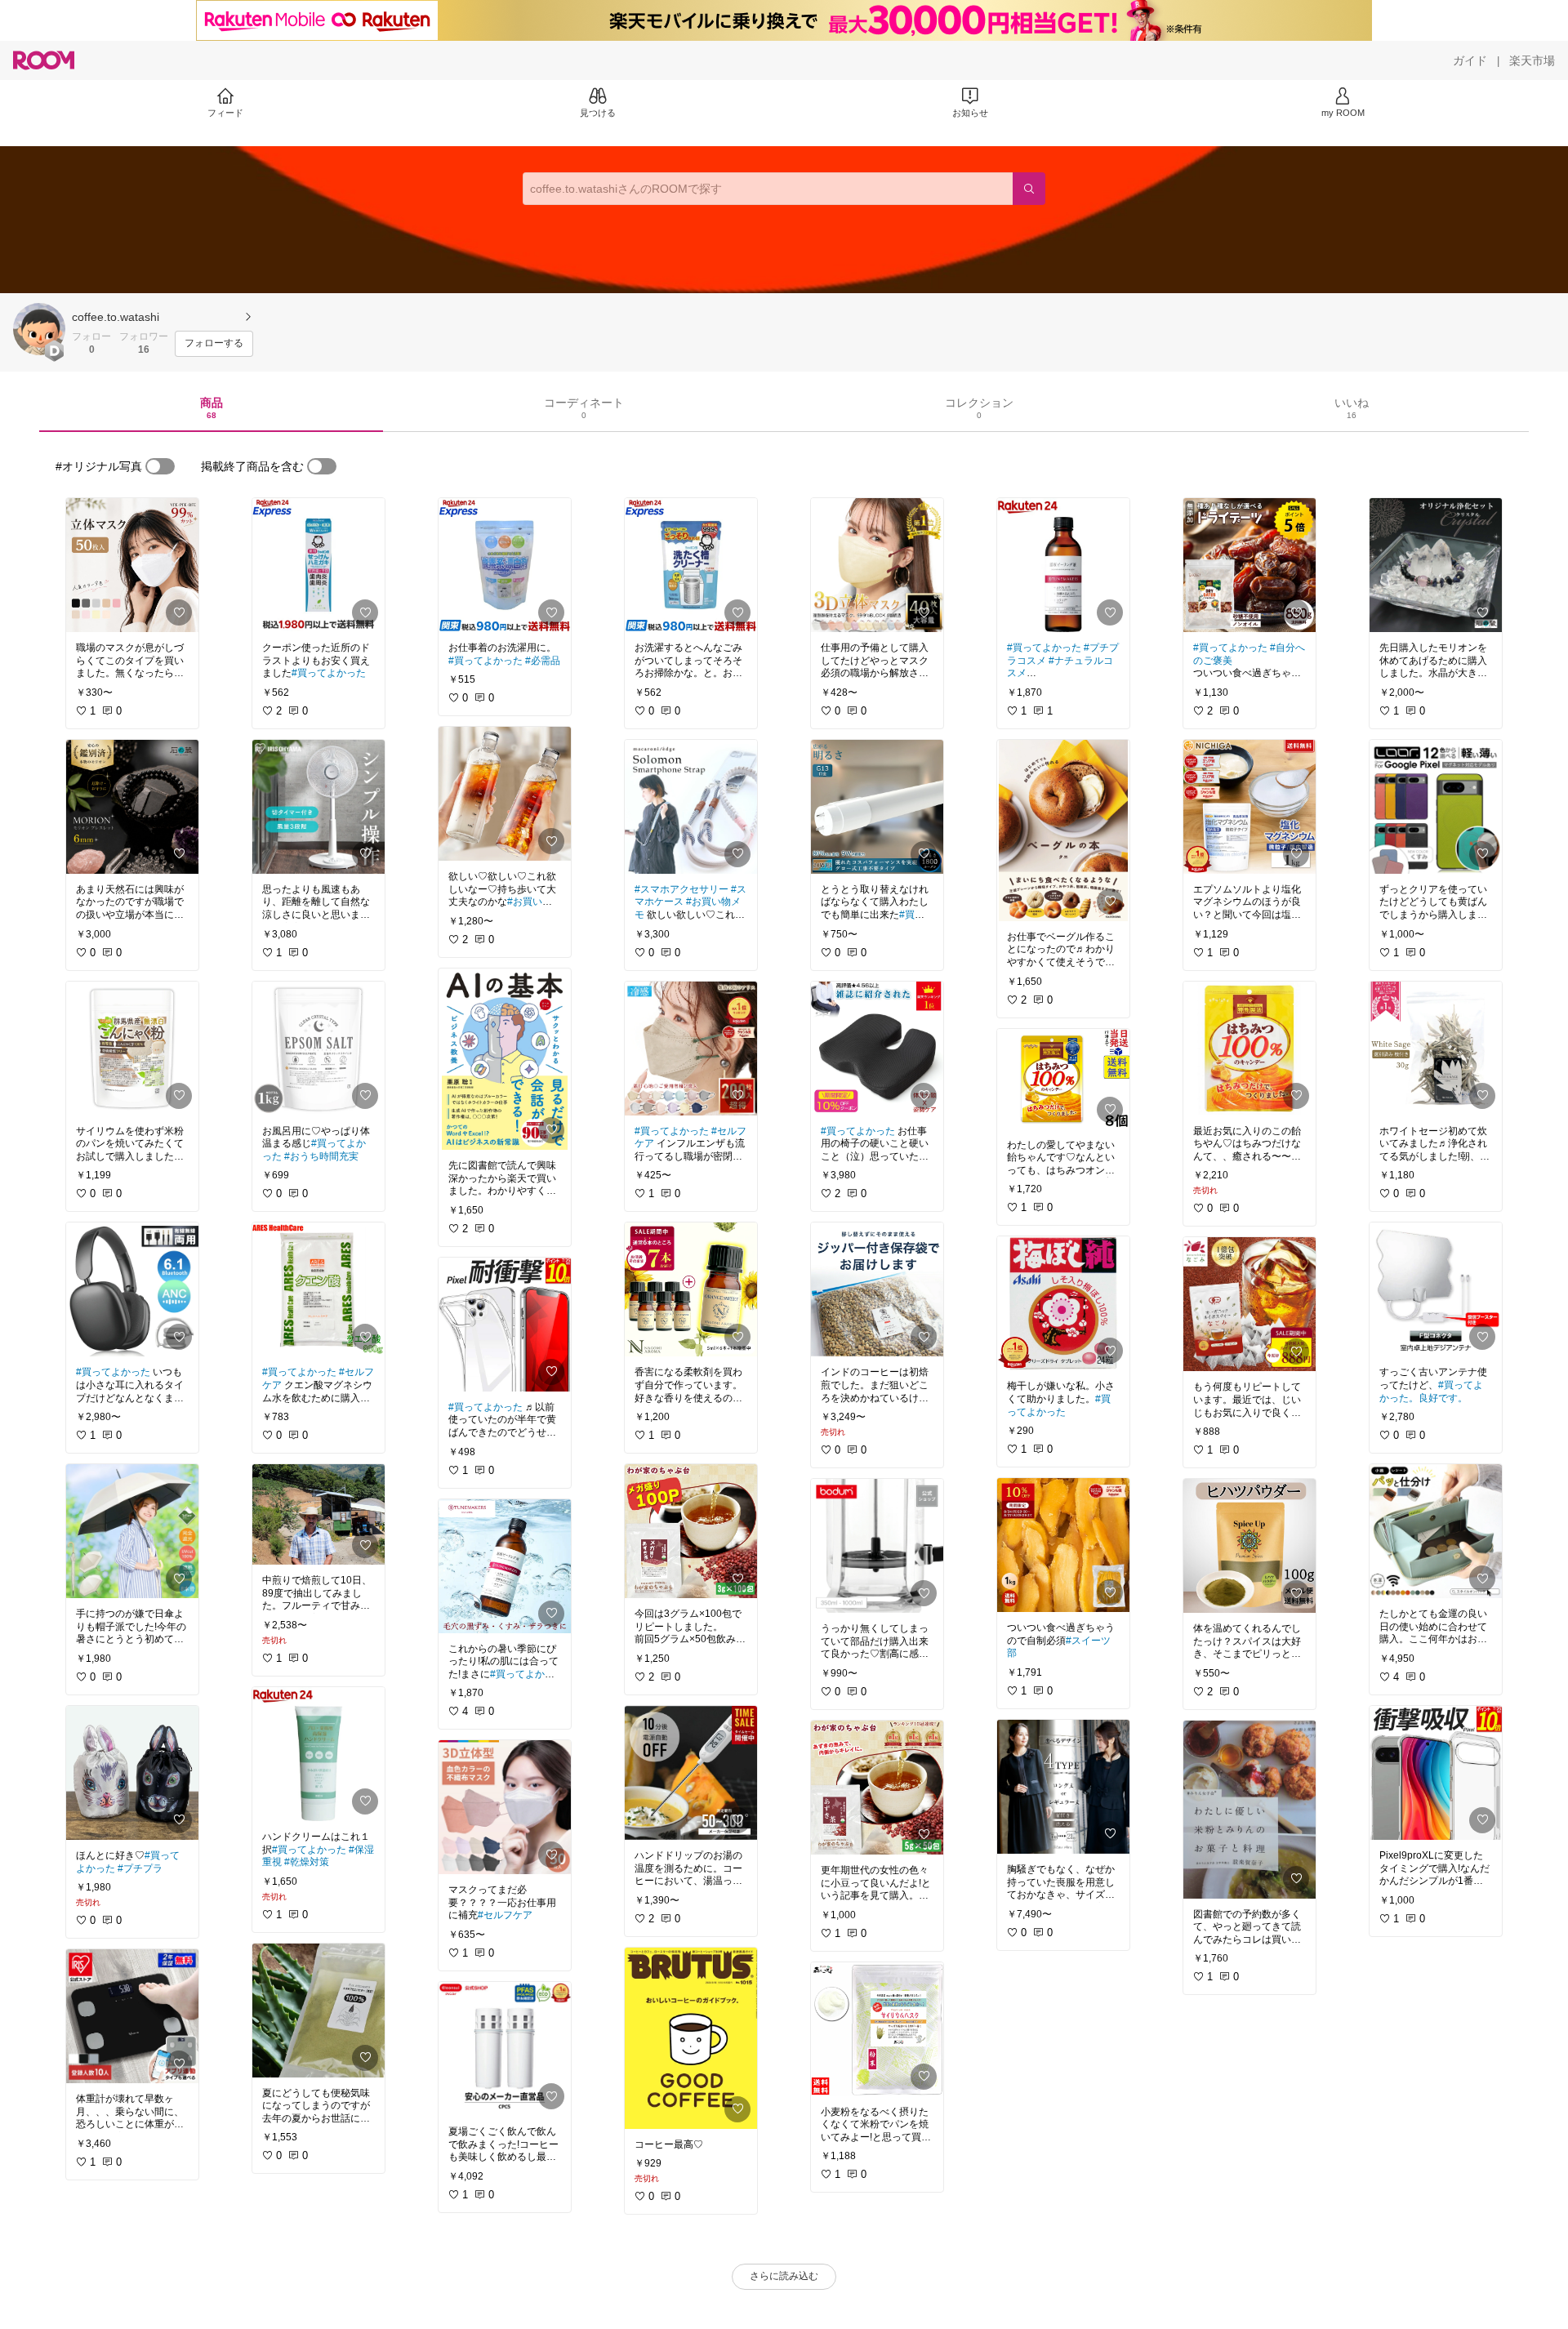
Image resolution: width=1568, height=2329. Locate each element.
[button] (39, 329)
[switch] (160, 466)
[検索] (1029, 189)
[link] (132, 565)
